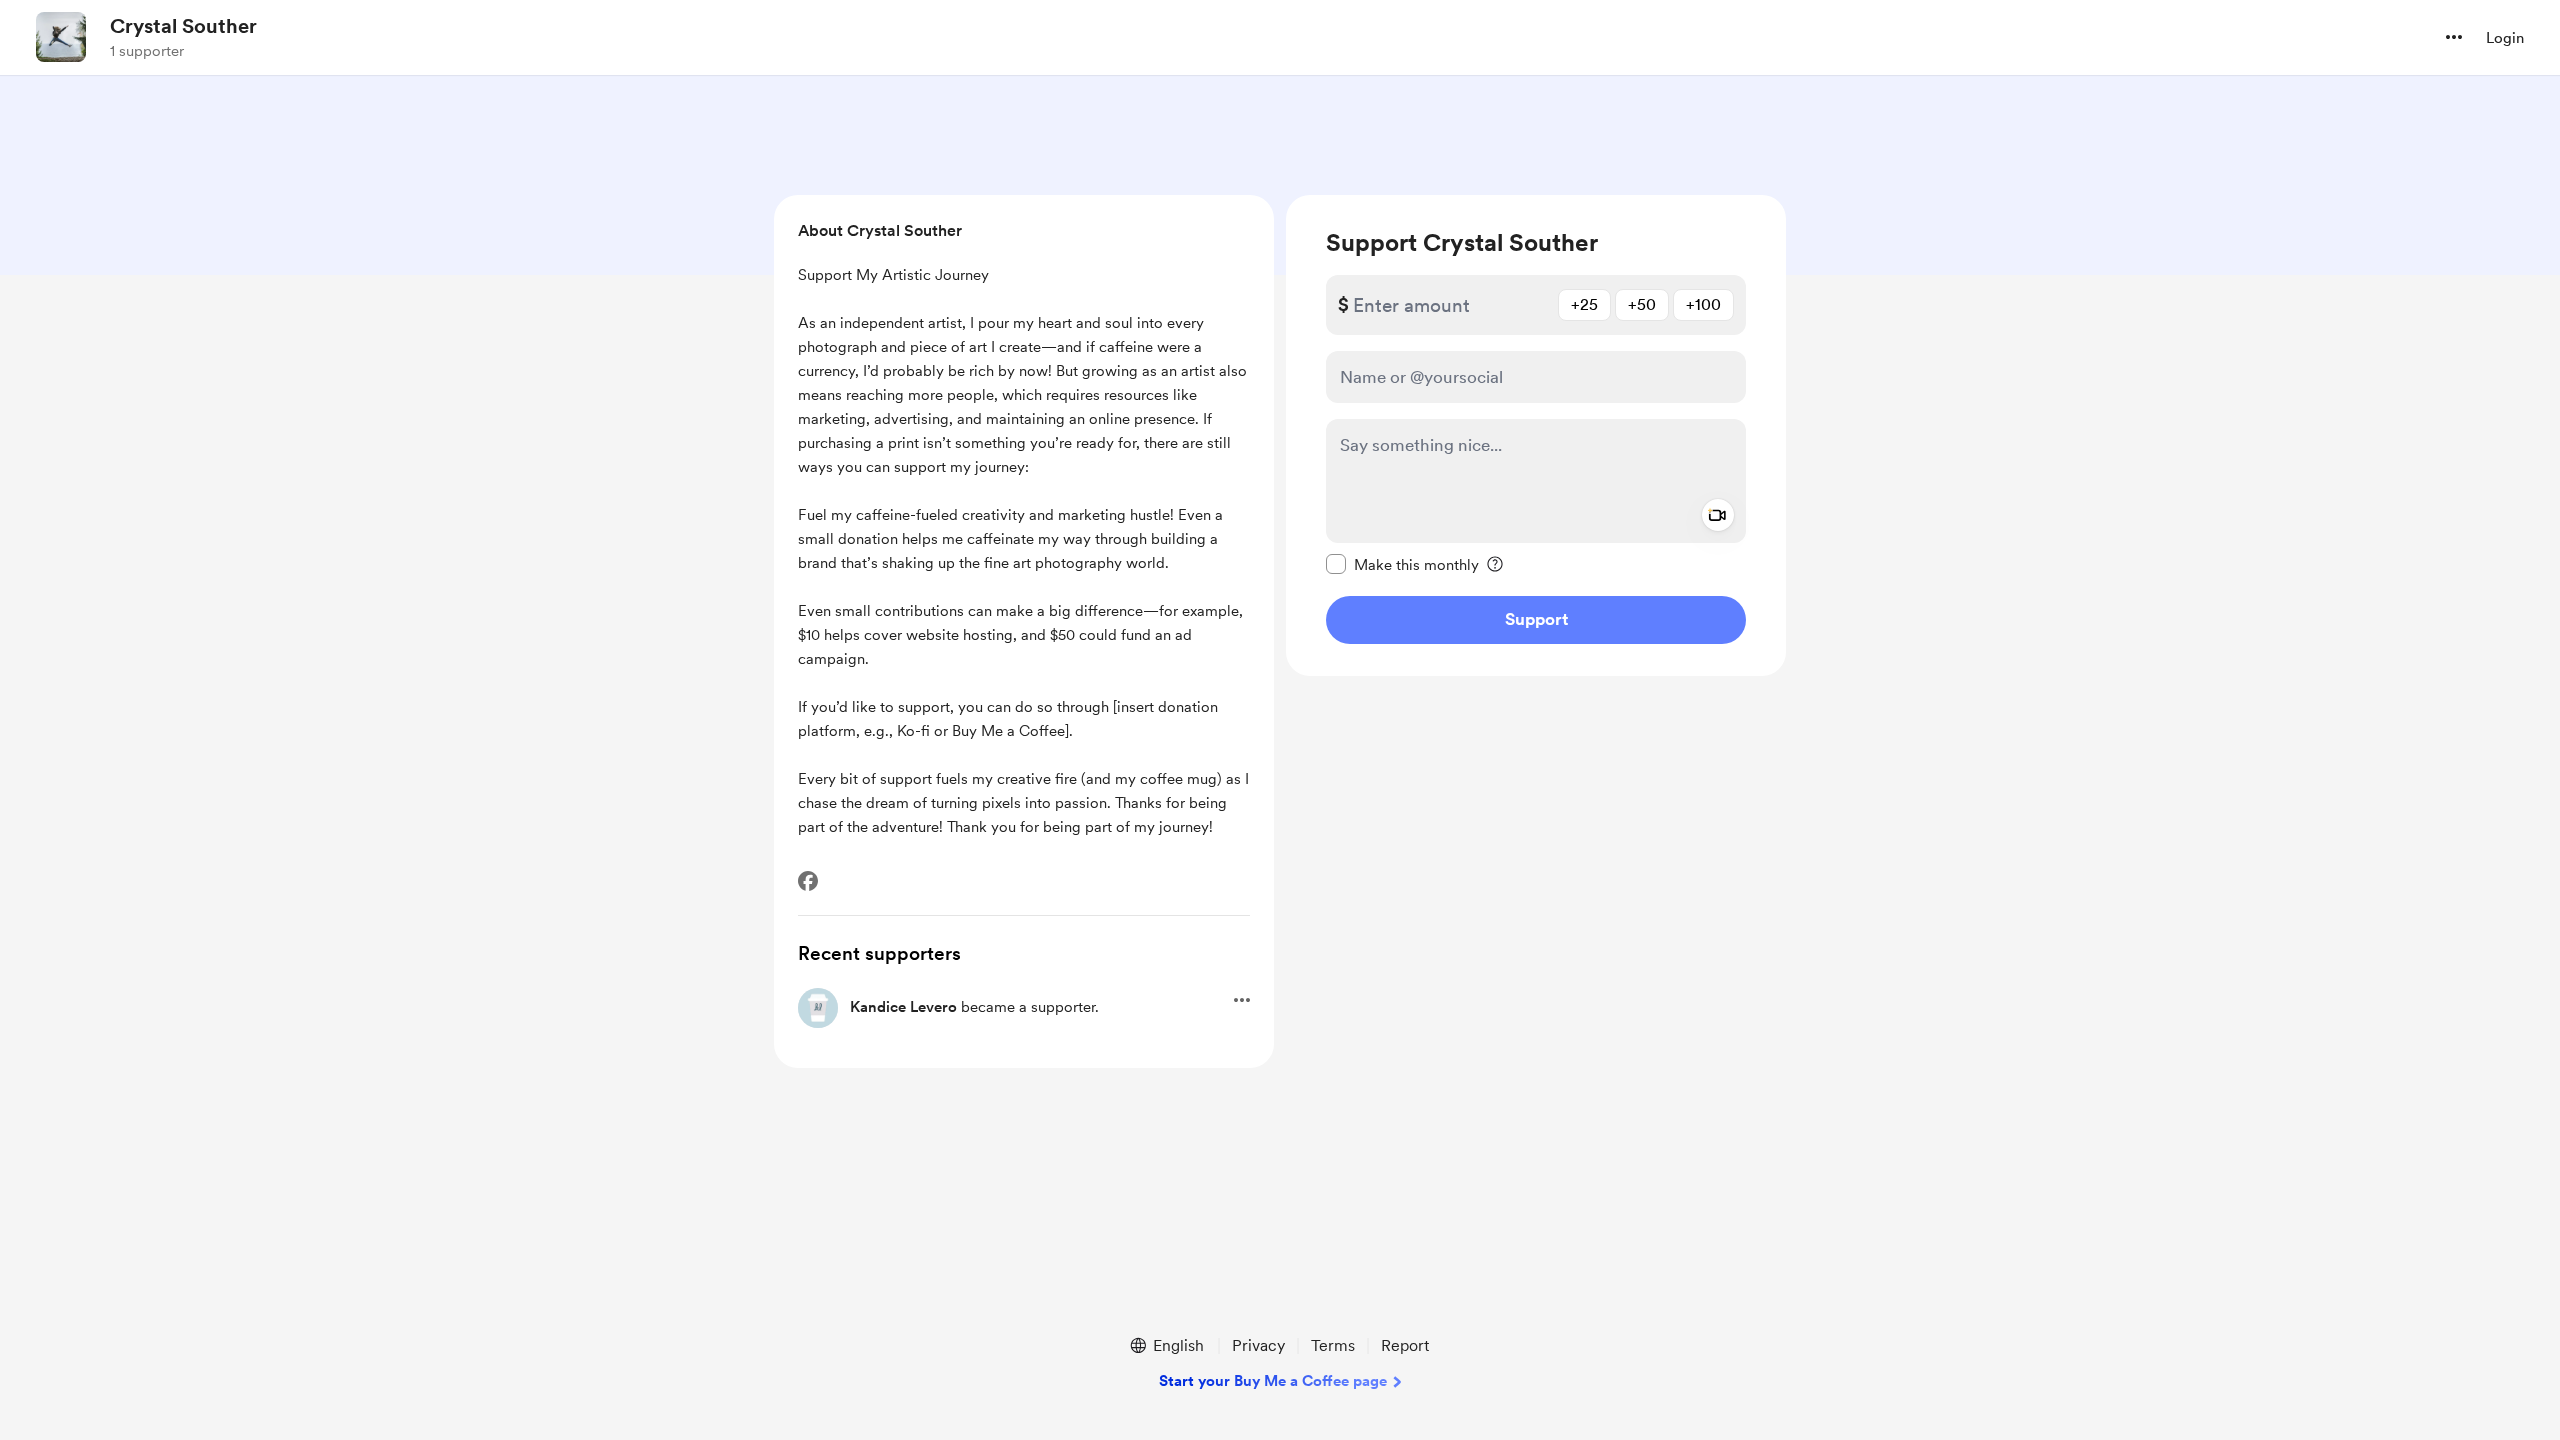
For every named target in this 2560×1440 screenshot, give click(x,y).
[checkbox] (1402, 564)
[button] (2454, 37)
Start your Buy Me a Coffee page (1273, 1381)
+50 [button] (1642, 304)
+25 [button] (1584, 304)
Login (2505, 38)
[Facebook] (808, 881)
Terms (1333, 1345)
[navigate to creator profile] (61, 37)
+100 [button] (1703, 304)
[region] (1536, 435)
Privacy (1258, 1345)
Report (1405, 1345)
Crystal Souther (183, 26)
